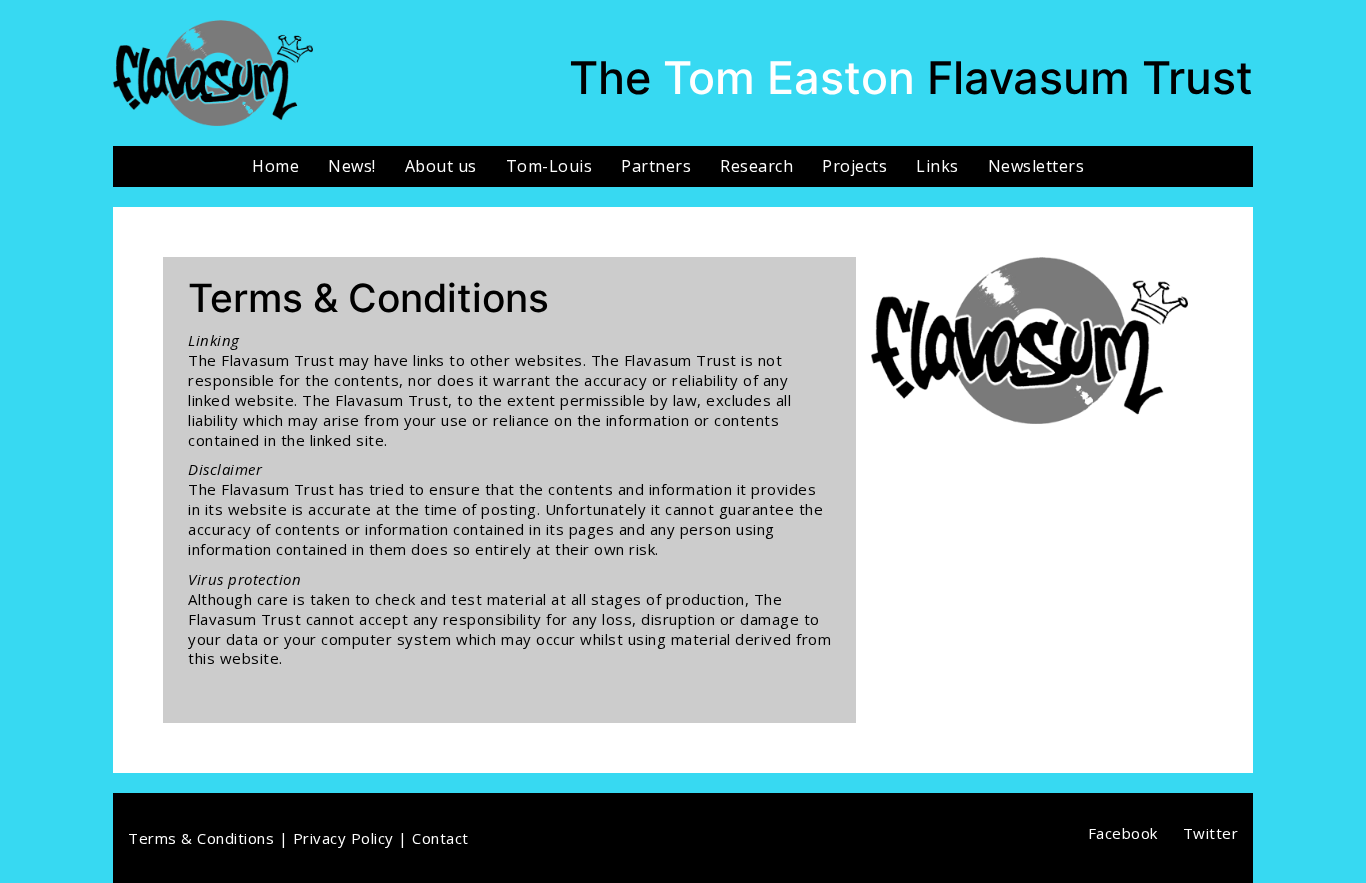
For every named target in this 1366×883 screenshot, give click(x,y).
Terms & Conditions (201, 838)
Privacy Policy (343, 838)
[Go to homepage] (213, 73)
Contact (440, 838)
